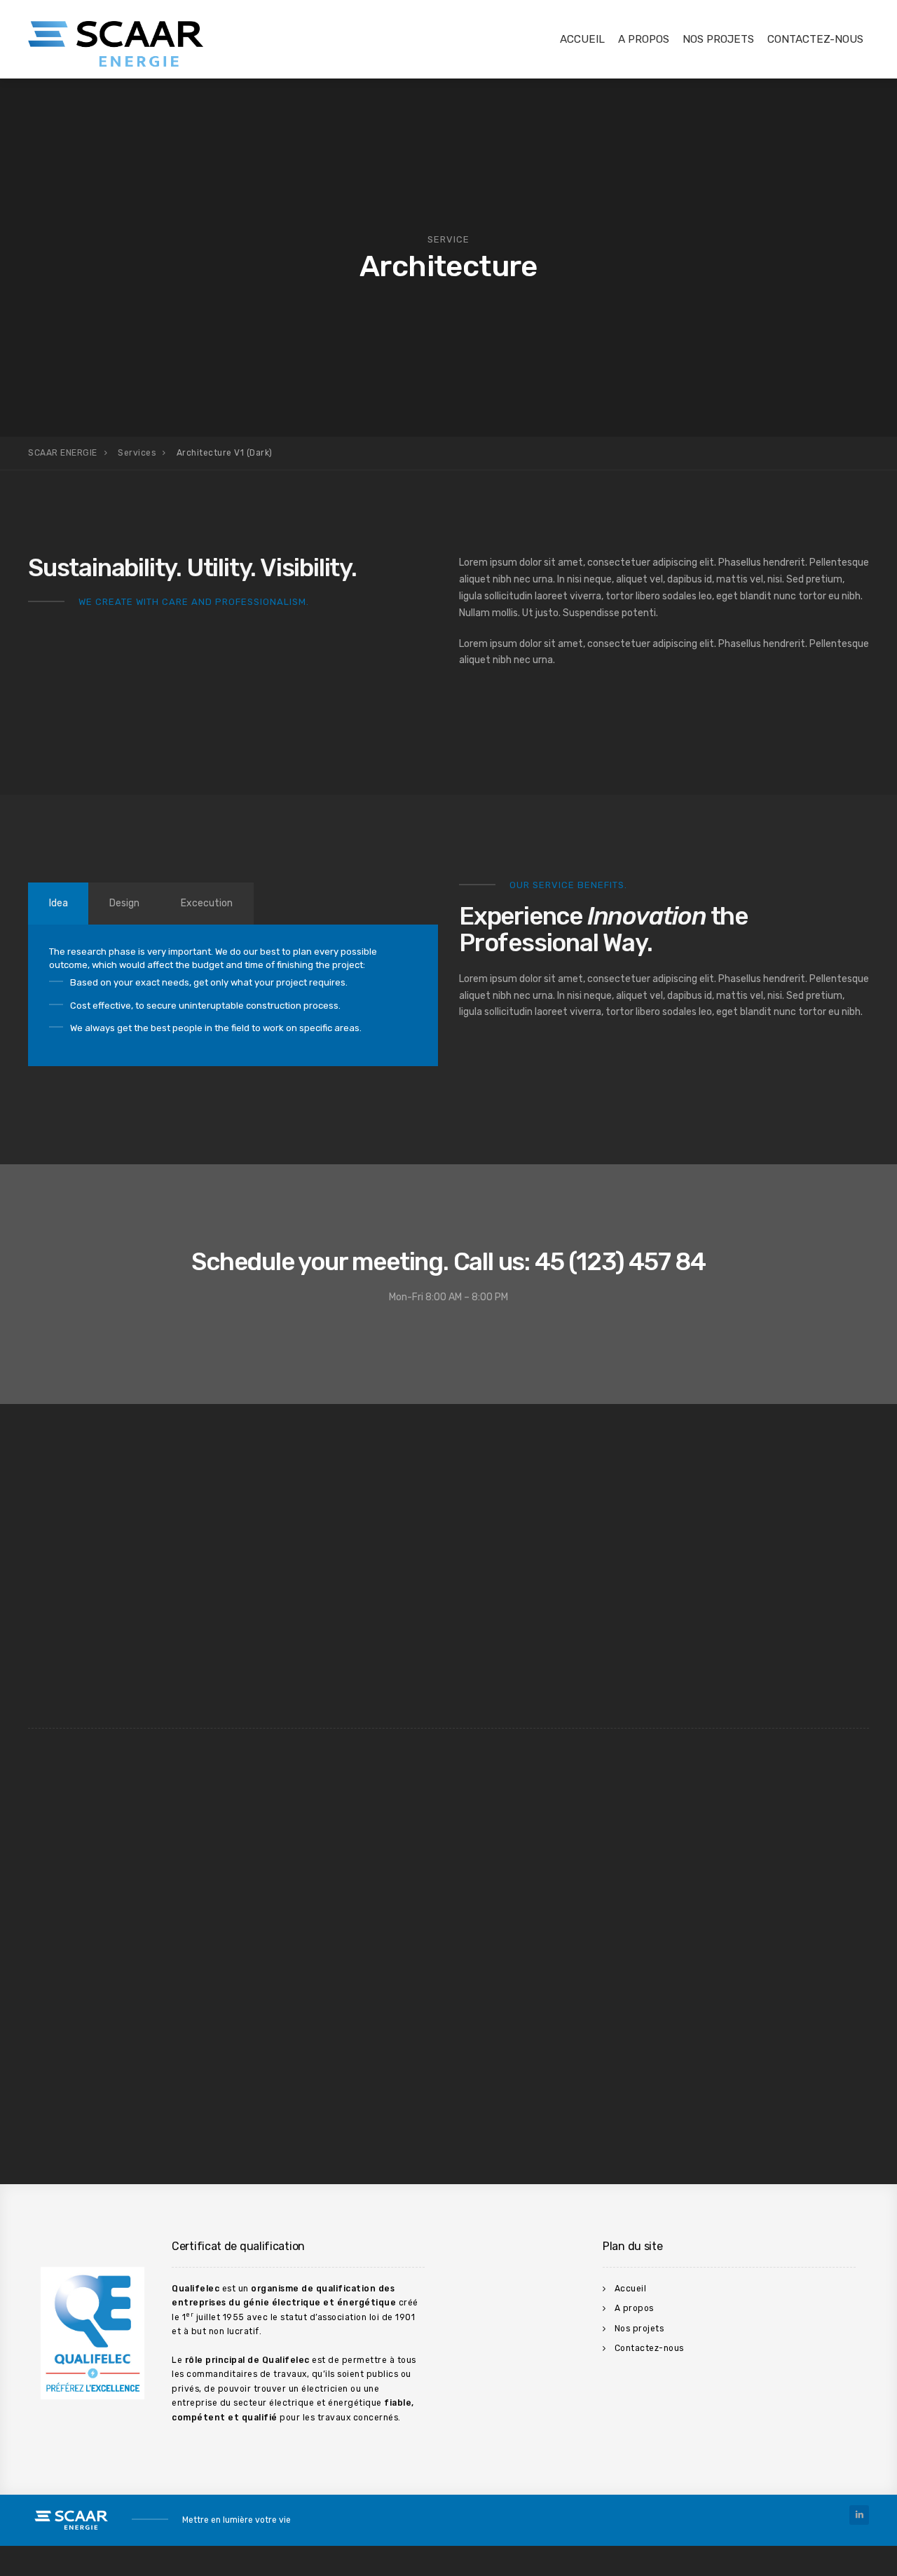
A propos (644, 39)
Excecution (207, 903)
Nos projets (718, 39)
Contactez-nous (815, 39)
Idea (59, 903)
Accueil (582, 39)
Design (124, 903)
